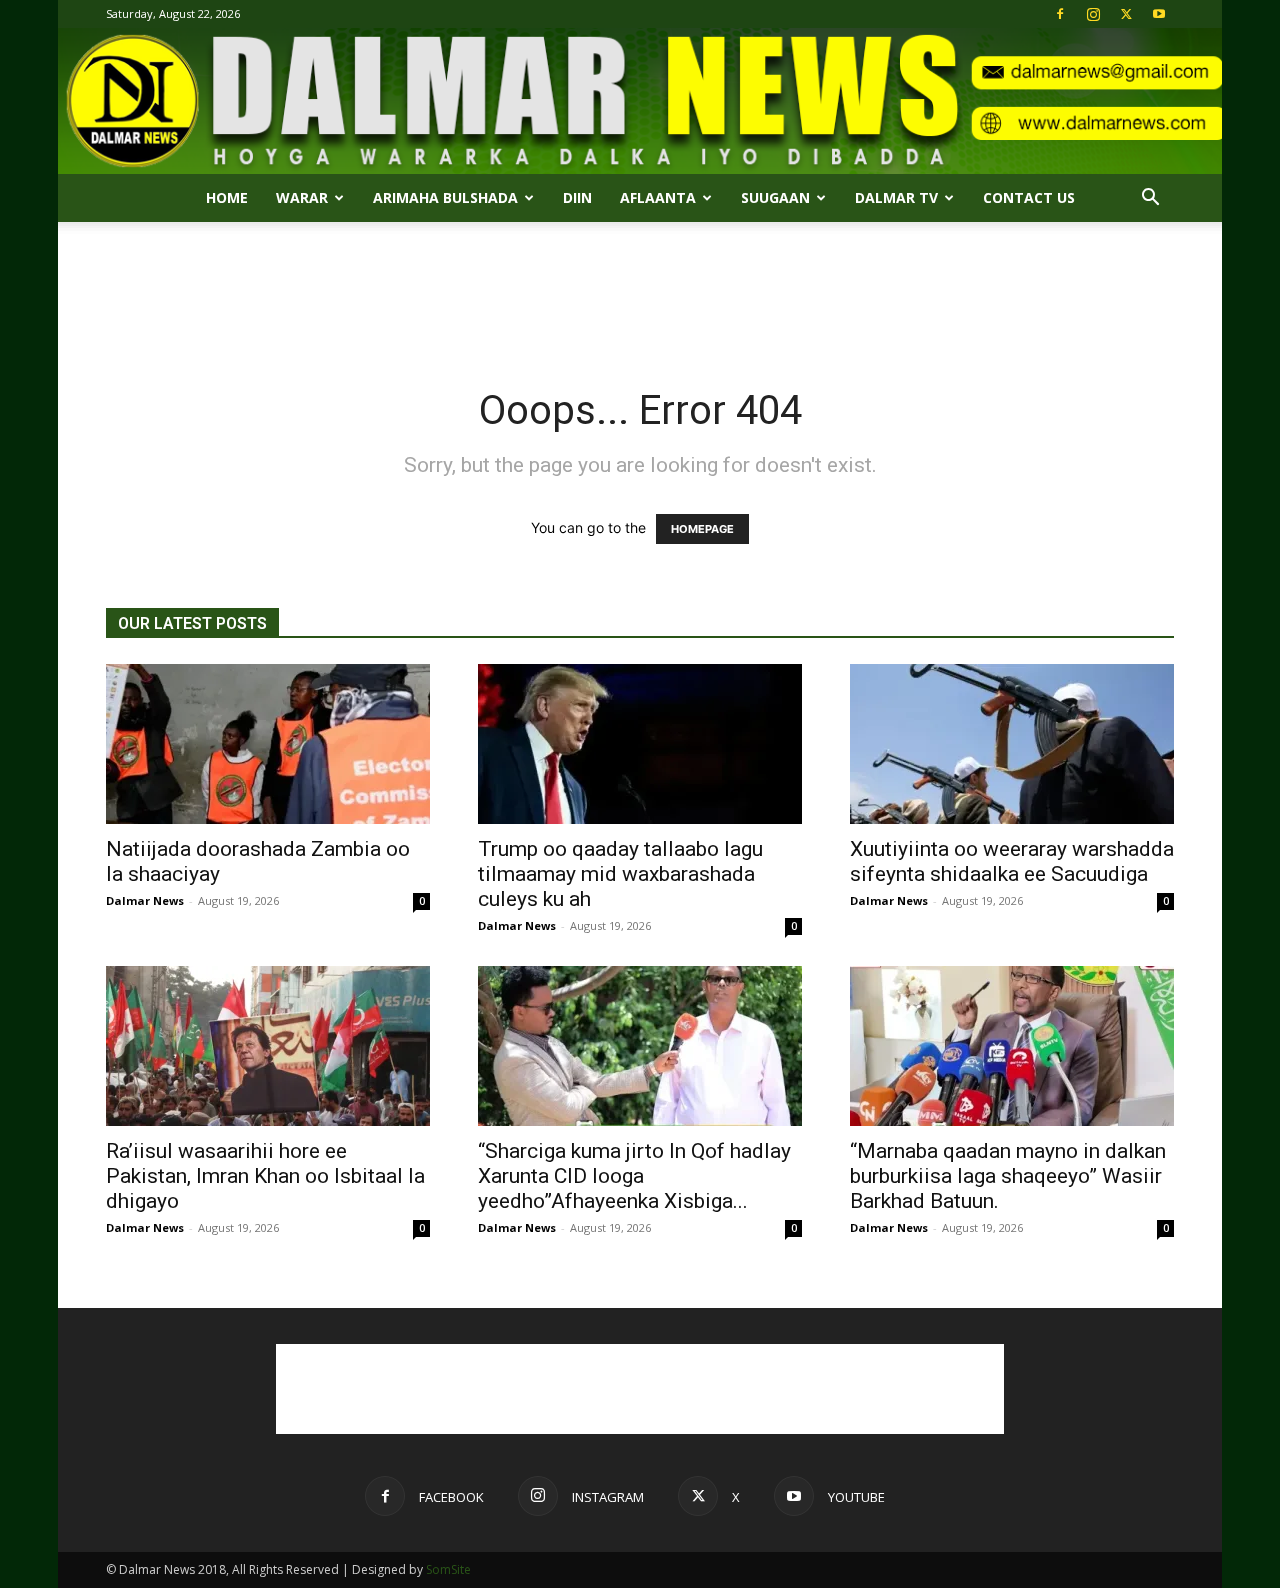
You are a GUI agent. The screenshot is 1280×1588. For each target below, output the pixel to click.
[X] (1126, 14)
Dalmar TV (896, 197)
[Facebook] (1060, 14)
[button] (1150, 199)
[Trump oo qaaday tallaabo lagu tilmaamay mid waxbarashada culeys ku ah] (640, 744)
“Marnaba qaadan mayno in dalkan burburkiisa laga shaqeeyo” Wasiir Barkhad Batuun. (1008, 1176)
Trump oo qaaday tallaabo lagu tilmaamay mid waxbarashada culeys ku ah (620, 874)
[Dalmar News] (640, 101)
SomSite (448, 1569)
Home (227, 197)
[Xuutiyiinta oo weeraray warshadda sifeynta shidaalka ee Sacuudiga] (1012, 744)
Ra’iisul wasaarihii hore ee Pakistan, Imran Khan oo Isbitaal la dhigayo (265, 1176)
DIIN (577, 197)
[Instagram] (1093, 14)
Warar (302, 197)
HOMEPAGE (702, 529)
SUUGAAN (775, 197)
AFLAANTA (658, 197)
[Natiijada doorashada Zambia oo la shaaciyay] (268, 744)
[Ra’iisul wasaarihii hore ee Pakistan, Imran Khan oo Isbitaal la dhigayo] (268, 1046)
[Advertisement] (640, 291)
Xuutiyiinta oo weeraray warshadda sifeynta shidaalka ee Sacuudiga (1012, 861)
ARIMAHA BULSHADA (445, 197)
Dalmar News (145, 900)
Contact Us (1029, 197)
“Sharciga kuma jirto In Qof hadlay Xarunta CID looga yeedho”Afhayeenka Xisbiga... (634, 1176)
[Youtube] (1159, 14)
